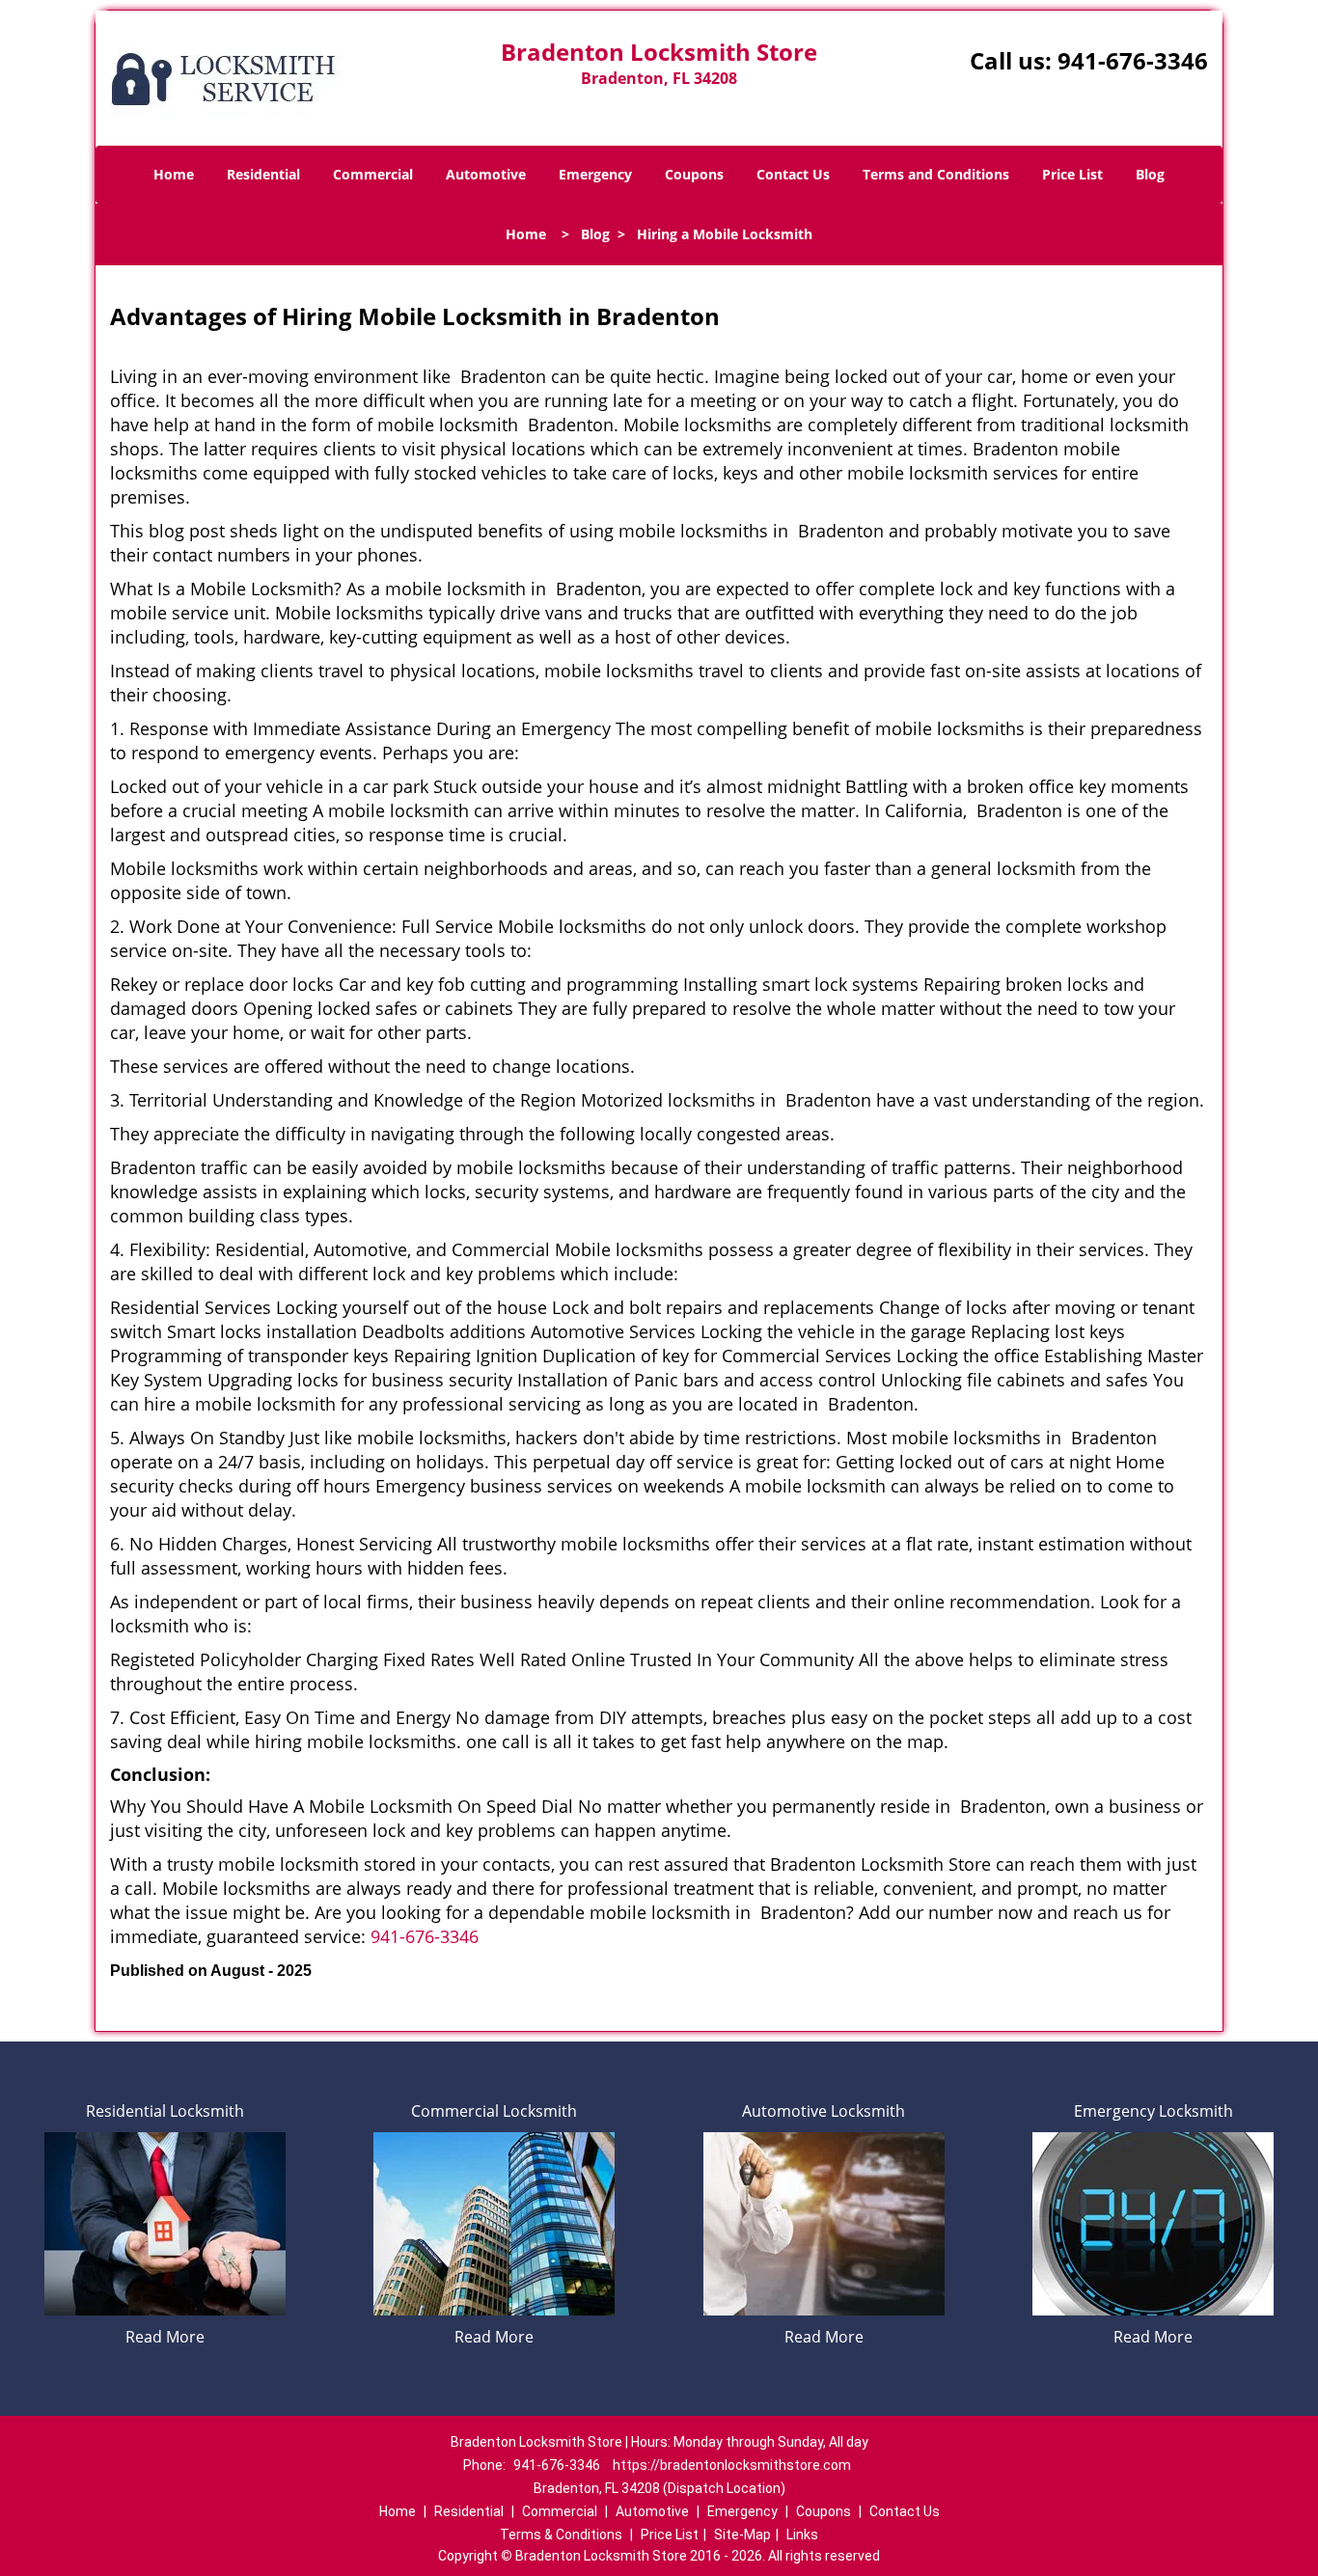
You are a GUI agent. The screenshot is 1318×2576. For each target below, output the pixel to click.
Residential (263, 174)
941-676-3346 (1133, 60)
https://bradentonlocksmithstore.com (732, 2465)
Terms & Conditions (561, 2535)
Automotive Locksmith (824, 2111)
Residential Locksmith (165, 2111)
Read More (165, 2337)
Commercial (373, 174)
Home (174, 174)
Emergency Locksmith (1153, 2111)
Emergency (595, 174)
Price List (1072, 174)
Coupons (694, 174)
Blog (1150, 174)
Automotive (486, 174)
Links (802, 2535)
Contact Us (793, 174)
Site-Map (742, 2535)
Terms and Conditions (936, 174)
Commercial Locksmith (494, 2111)
